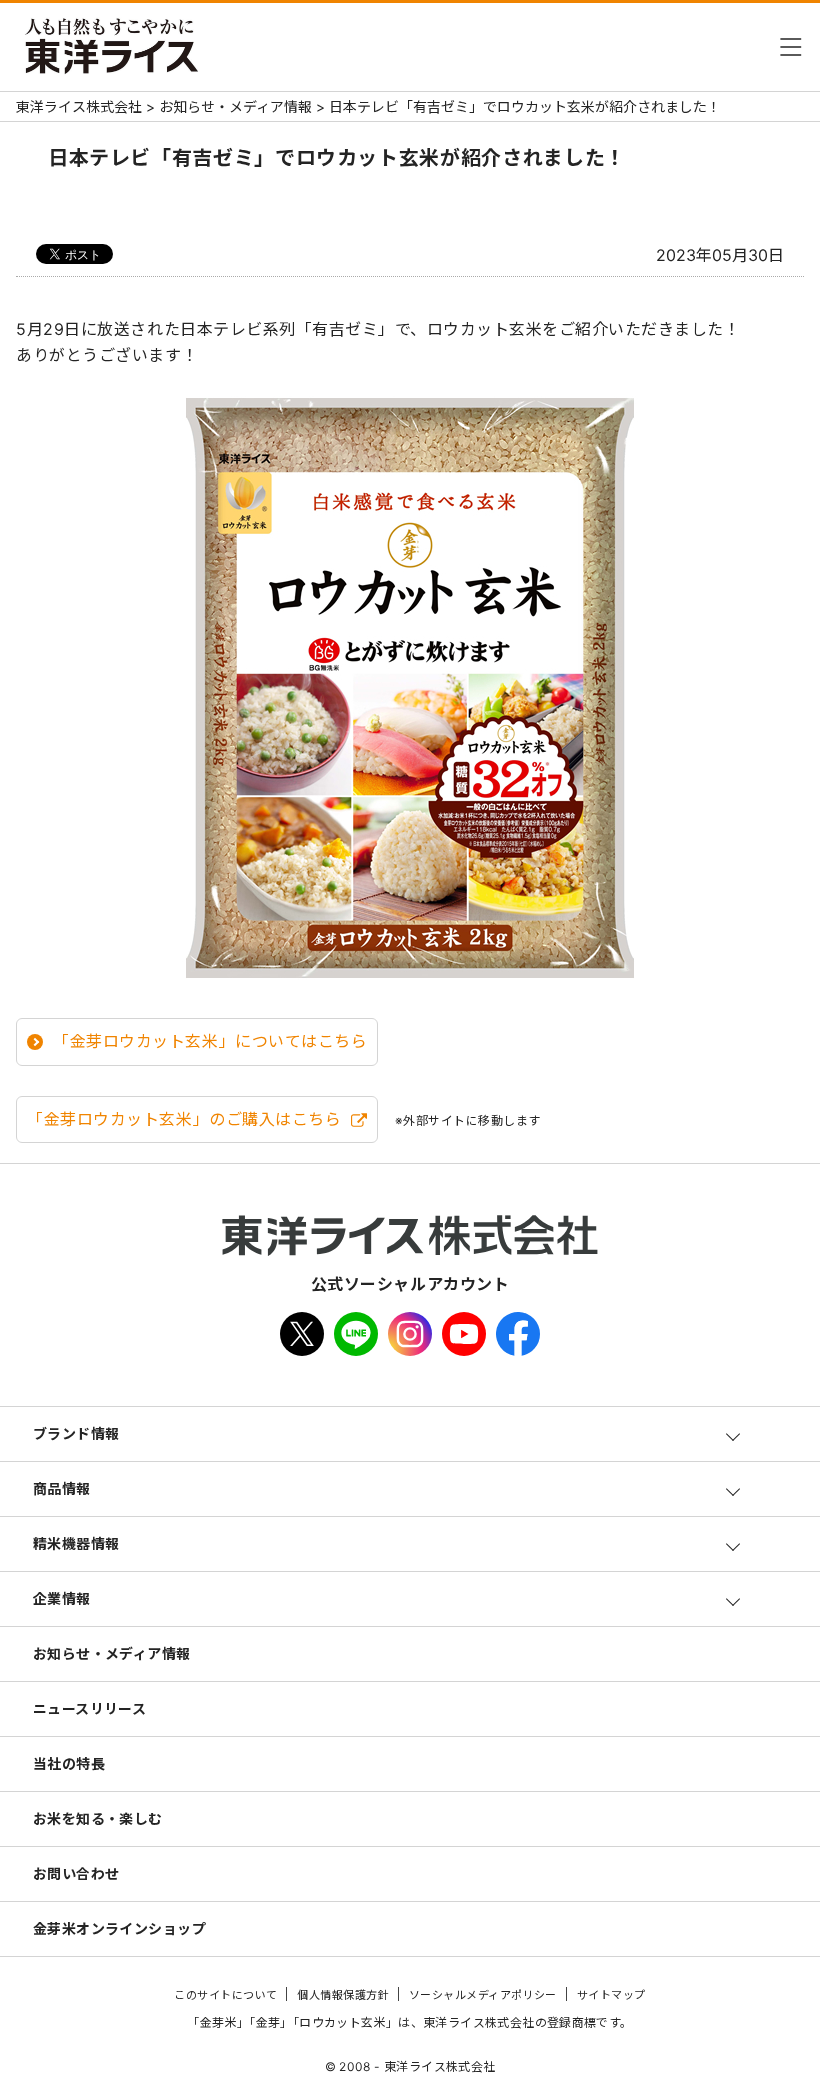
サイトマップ (611, 1995)
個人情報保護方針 (343, 1995)
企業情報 (62, 1598)
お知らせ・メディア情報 (112, 1653)
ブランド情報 (76, 1433)
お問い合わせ (76, 1873)
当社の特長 (69, 1763)
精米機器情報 (76, 1543)
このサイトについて (225, 1995)
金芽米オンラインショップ (119, 1928)
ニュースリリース (90, 1708)
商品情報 (62, 1488)
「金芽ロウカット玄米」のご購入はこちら (184, 1119)
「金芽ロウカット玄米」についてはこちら (210, 1041)
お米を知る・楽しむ (98, 1818)
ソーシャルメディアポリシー (483, 1995)
